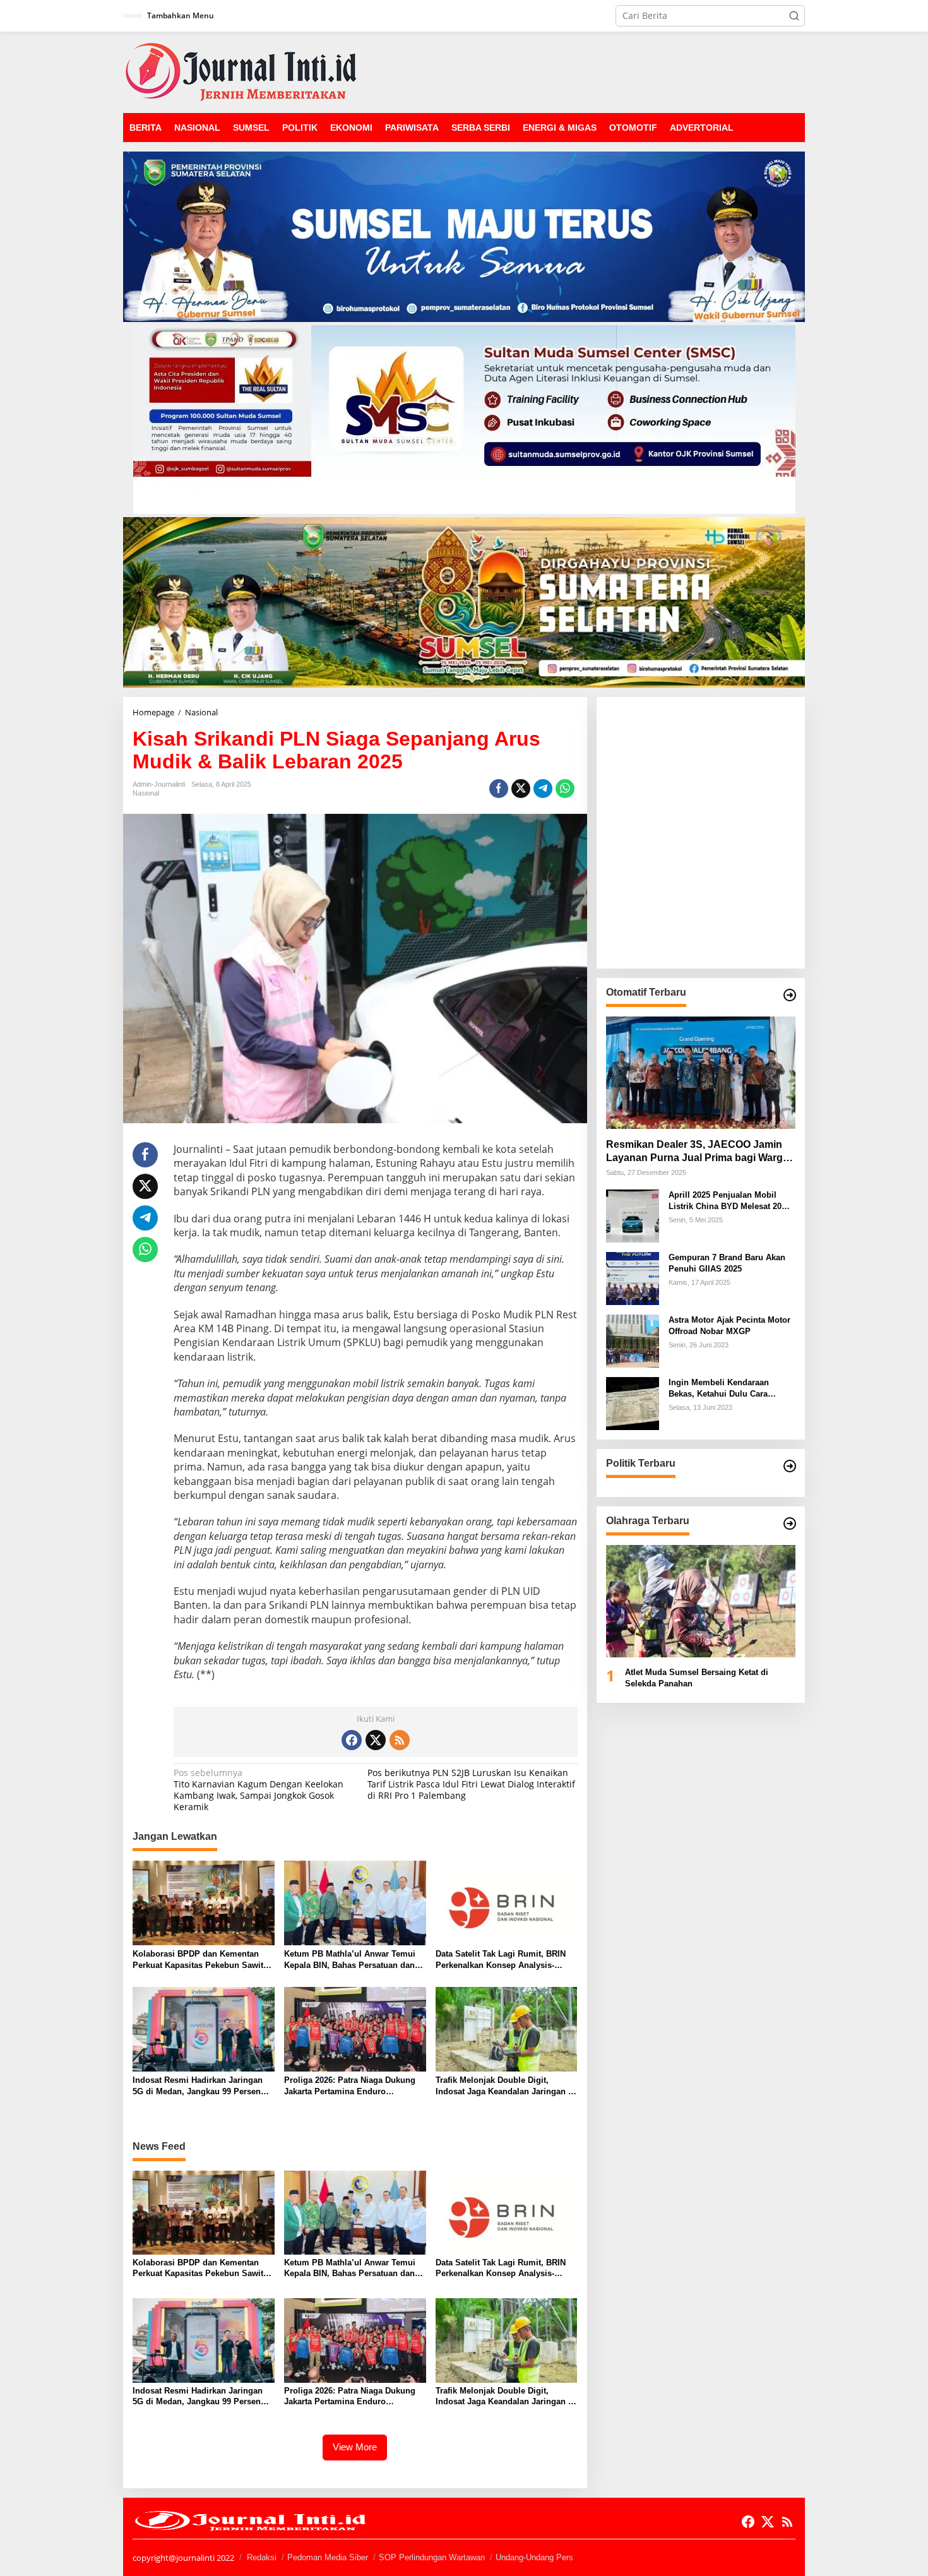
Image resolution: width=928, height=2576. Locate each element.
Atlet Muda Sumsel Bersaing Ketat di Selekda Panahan (697, 1678)
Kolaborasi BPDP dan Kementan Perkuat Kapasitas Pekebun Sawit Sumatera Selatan (198, 1960)
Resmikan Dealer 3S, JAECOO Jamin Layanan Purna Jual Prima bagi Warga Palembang (697, 1152)
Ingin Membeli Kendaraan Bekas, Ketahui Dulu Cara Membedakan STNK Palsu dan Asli (728, 1389)
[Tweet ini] (521, 789)
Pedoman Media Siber (328, 2557)
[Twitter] (376, 1740)
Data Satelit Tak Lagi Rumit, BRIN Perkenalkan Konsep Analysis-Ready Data (501, 1960)
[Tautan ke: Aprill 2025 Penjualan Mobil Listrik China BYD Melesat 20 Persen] (633, 1215)
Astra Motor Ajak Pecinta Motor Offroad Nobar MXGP (729, 1326)
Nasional (146, 793)
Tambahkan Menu (181, 15)
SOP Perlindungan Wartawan (432, 2557)
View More (355, 2447)
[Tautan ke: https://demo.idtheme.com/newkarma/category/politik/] (790, 1466)
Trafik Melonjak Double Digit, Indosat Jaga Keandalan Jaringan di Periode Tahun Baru (506, 2086)
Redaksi (262, 2557)
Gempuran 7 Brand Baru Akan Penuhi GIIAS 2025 (727, 1263)
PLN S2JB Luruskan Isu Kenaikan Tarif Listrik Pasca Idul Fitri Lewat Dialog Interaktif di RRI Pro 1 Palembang (471, 1784)
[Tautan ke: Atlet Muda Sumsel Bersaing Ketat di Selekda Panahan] (701, 1601)
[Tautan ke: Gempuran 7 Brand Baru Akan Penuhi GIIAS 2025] (633, 1278)
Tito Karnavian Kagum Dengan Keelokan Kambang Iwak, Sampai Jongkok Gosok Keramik (259, 1790)
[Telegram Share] (543, 789)
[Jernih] (241, 71)
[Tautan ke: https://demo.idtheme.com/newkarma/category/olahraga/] (790, 1524)
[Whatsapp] (565, 789)
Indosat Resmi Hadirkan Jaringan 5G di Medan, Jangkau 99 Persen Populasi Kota (198, 2086)
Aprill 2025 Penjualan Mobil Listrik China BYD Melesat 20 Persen (725, 1201)
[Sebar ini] (499, 789)
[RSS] (400, 1740)
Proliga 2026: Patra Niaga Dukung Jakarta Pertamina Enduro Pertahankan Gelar (350, 2086)
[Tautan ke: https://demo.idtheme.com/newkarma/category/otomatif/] (790, 995)
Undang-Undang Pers (534, 2557)
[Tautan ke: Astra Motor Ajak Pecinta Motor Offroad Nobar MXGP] (633, 1340)
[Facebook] (352, 1740)
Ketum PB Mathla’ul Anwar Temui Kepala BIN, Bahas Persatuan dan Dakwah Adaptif (350, 1960)
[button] (794, 16)
